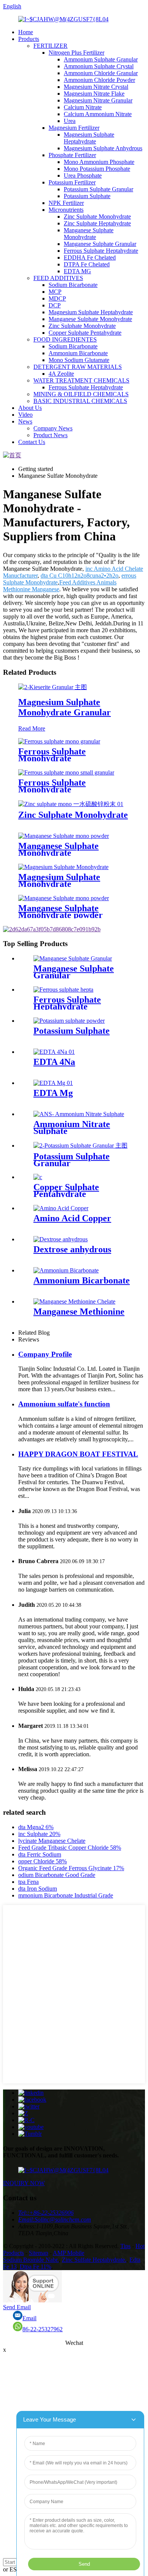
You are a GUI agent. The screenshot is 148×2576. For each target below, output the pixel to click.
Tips (125, 2246)
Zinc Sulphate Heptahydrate (97, 223)
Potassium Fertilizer (72, 182)
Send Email (17, 2307)
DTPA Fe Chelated (87, 264)
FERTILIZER (50, 46)
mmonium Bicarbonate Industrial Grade (66, 1895)
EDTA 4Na (54, 1062)
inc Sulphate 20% (39, 1834)
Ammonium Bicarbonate (78, 353)
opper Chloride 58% (43, 1861)
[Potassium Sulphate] (69, 1021)
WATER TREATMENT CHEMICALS (81, 380)
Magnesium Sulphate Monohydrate (59, 880)
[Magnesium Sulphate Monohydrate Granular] (53, 687)
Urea (70, 121)
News (25, 421)
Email (29, 2318)
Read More (32, 728)
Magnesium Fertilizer (74, 128)
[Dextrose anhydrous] (61, 1239)
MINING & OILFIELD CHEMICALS (81, 394)
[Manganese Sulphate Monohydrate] (64, 836)
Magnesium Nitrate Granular (98, 100)
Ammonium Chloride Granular (101, 73)
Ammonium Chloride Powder (99, 80)
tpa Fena (28, 1882)
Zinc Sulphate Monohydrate (97, 217)
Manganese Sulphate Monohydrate (89, 234)
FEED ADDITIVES (58, 278)
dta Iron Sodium (38, 1889)
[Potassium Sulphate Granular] (80, 1146)
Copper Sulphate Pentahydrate (85, 333)
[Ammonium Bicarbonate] (66, 1270)
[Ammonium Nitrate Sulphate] (79, 1114)
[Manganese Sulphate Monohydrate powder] (64, 898)
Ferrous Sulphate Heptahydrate (101, 251)
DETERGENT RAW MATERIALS (78, 367)
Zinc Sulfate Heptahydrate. (94, 2260)
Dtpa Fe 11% (35, 2267)
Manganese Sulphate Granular (100, 244)
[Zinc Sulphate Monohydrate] (71, 804)
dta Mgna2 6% (36, 1827)
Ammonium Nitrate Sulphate (72, 1127)
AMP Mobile (68, 2253)
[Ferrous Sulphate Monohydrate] (59, 741)
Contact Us (32, 442)
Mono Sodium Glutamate (79, 360)
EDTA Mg (53, 1093)
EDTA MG (77, 271)
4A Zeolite (61, 374)
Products (29, 39)
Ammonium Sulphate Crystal (99, 66)
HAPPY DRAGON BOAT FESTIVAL (78, 1454)
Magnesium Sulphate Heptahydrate (89, 138)
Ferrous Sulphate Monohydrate (52, 755)
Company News (53, 428)
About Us (30, 408)
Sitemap (39, 2253)
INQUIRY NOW (24, 2183)
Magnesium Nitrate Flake (94, 94)
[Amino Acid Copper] (61, 1208)
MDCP (57, 298)
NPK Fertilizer (66, 203)
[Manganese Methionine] (74, 1301)
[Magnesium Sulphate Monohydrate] (63, 867)
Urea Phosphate (83, 176)
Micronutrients (66, 210)
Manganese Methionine (79, 1312)
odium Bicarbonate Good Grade (57, 1875)
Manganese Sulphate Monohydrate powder (61, 912)
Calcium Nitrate (83, 107)
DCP (55, 305)
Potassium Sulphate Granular (98, 189)
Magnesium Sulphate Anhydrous (103, 148)
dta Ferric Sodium (40, 1854)
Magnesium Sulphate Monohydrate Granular (65, 707)
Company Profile (45, 1354)
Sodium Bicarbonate (73, 285)
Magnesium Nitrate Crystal (96, 87)
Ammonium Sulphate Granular (101, 59)
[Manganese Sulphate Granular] (73, 958)
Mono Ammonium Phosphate (99, 162)
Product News (50, 435)
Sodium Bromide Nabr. (31, 2260)
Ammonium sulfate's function (64, 1404)
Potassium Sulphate (87, 196)
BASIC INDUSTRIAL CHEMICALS (80, 401)
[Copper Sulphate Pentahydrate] (38, 1177)
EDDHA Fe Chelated (90, 257)
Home (26, 32)
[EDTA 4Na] (54, 1052)
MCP (55, 292)
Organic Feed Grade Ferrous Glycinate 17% (71, 1868)
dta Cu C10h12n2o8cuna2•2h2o (80, 576)
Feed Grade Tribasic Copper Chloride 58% (70, 1848)
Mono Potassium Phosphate (97, 169)
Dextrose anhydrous (72, 1249)
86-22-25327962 (43, 2329)
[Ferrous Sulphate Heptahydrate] (63, 990)
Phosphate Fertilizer (72, 155)
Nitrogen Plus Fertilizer (76, 53)
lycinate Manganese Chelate (52, 1841)
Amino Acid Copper (72, 1218)
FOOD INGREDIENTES (65, 339)
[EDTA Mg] (53, 1083)
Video (25, 415)
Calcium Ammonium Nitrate (98, 114)
